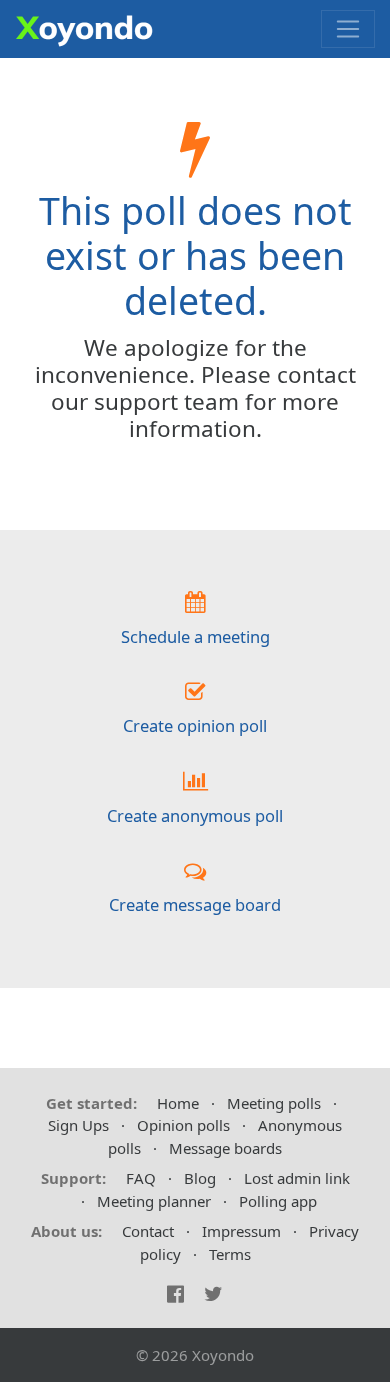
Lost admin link (297, 1178)
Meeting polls (274, 1103)
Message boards (225, 1148)
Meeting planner (154, 1201)
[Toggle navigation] (348, 29)
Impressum (241, 1231)
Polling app (278, 1201)
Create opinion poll (195, 725)
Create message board (195, 904)
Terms (230, 1254)
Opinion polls (183, 1125)
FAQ (141, 1178)
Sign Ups (78, 1125)
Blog (200, 1178)
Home (178, 1103)
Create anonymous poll (195, 815)
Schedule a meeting (195, 636)
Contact (148, 1231)
